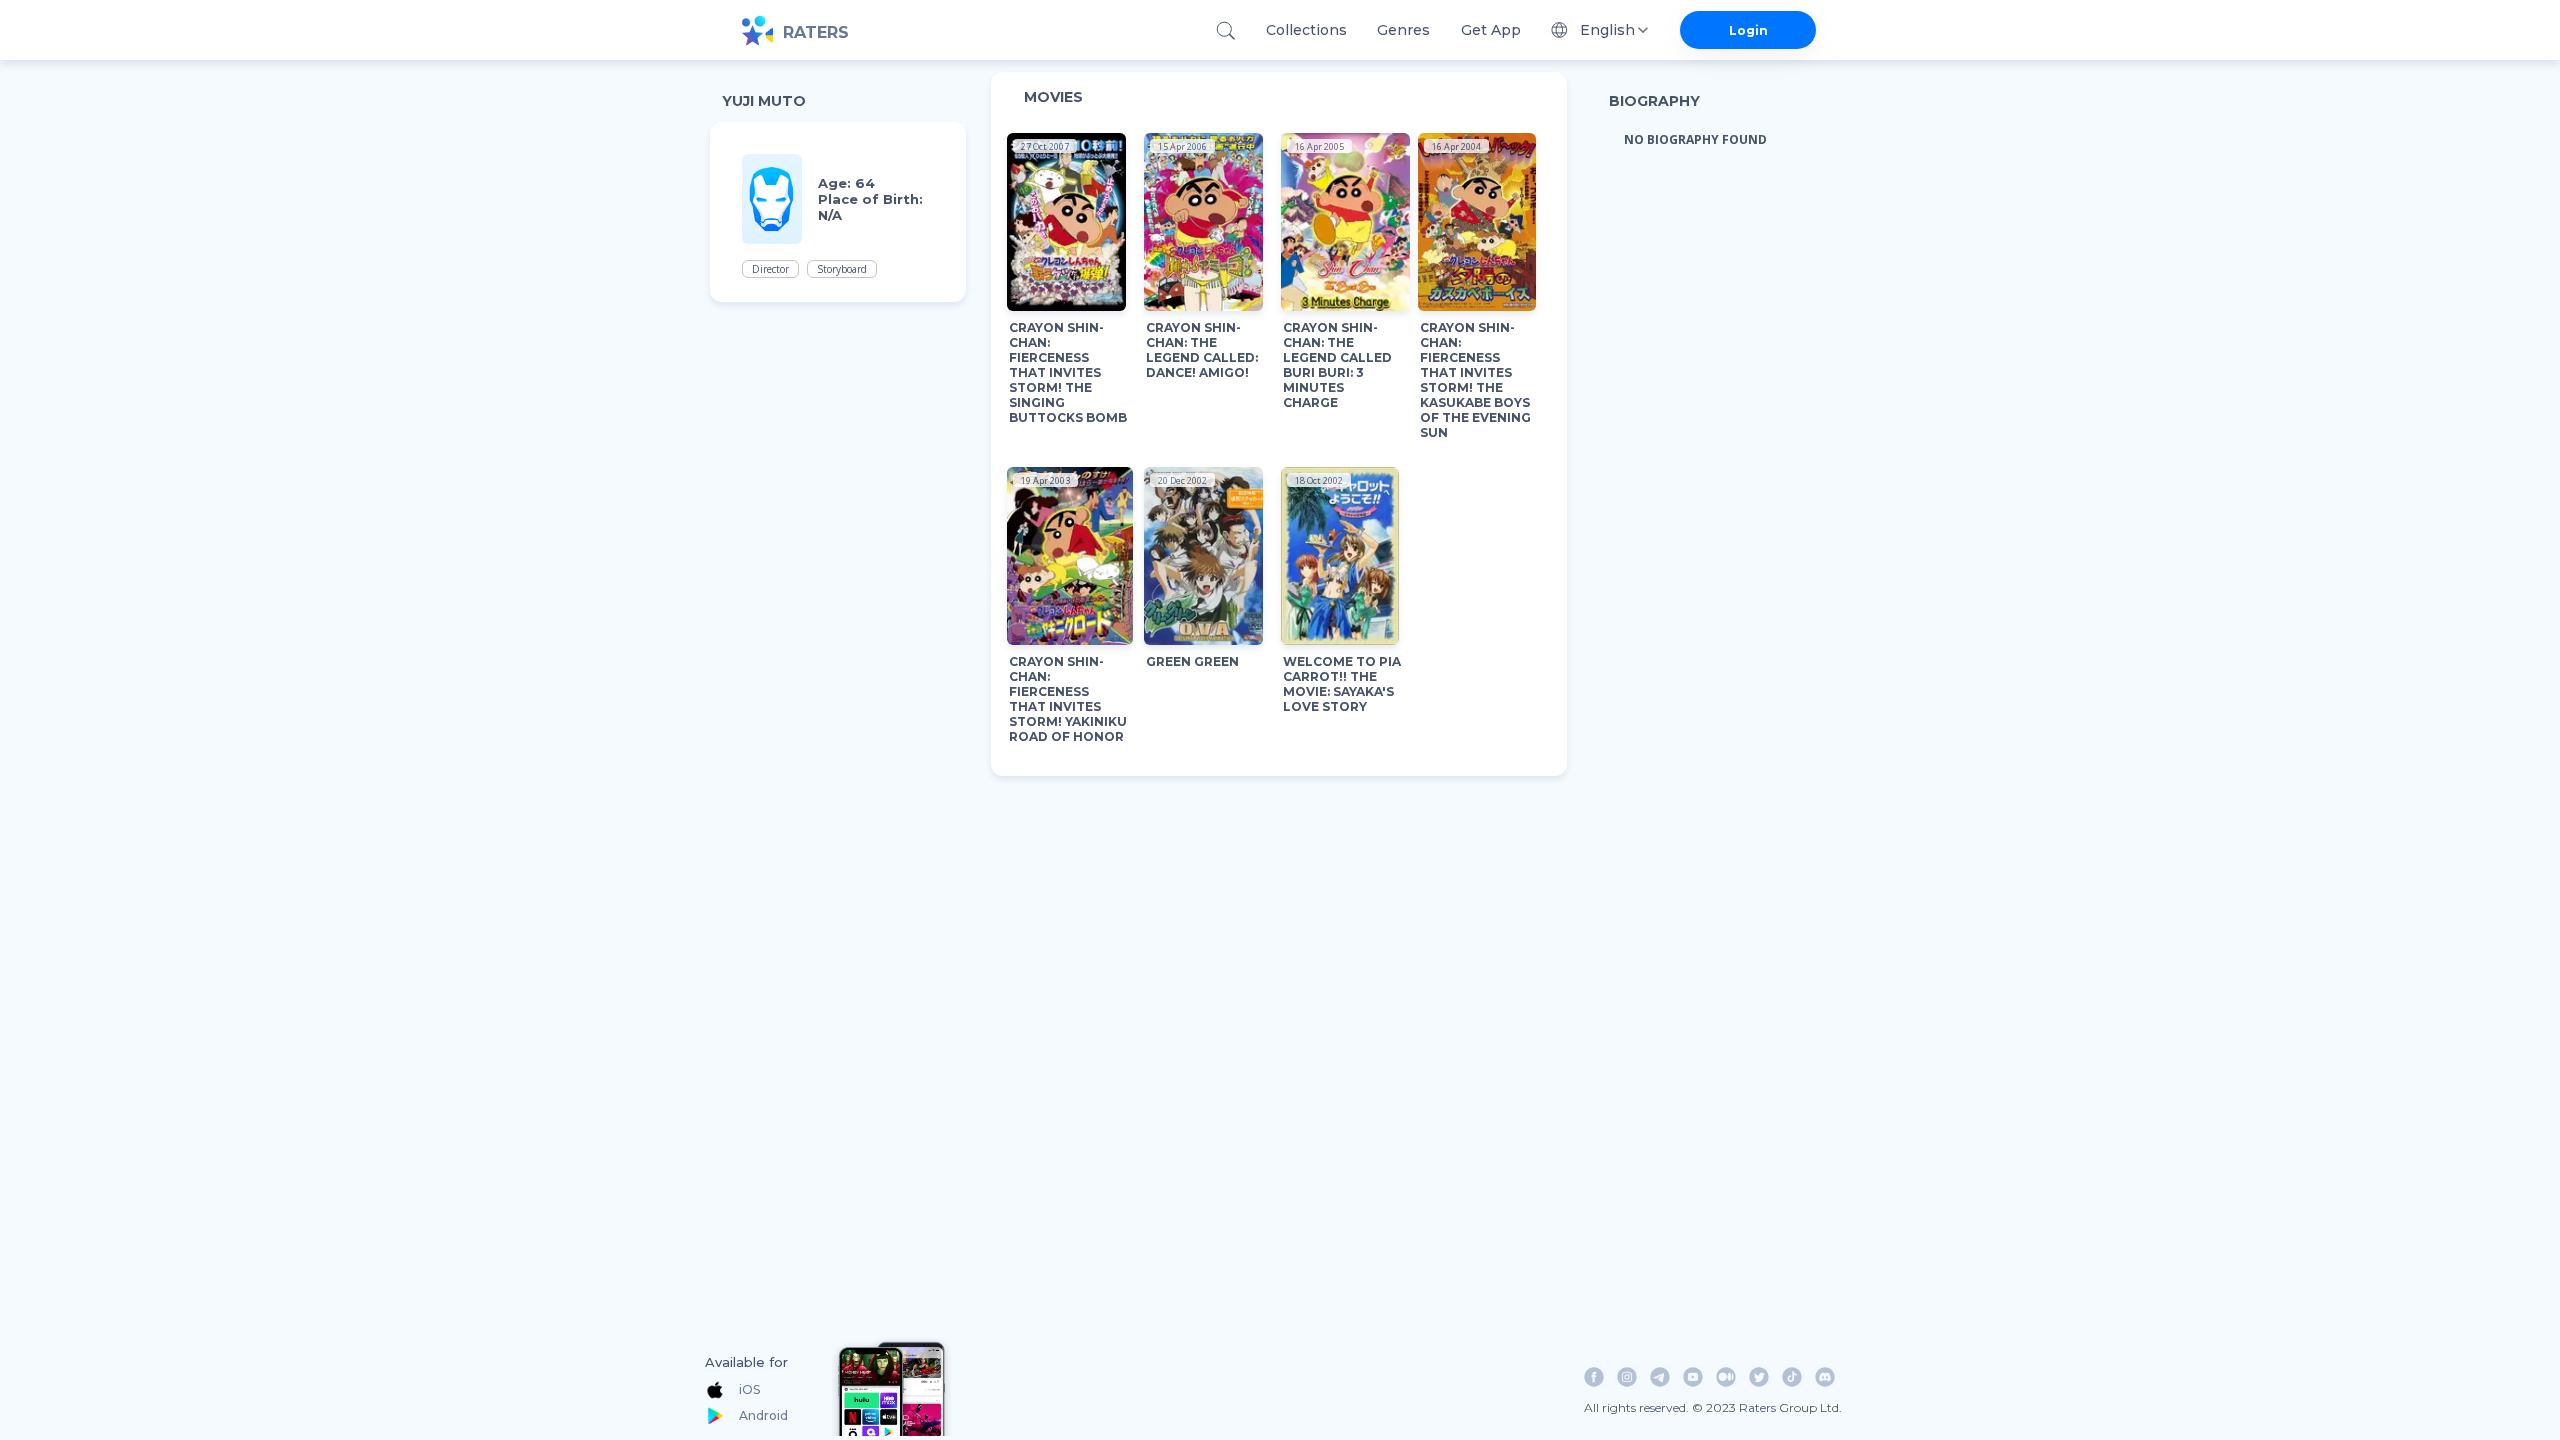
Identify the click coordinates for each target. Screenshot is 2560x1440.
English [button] (1607, 30)
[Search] (1225, 30)
